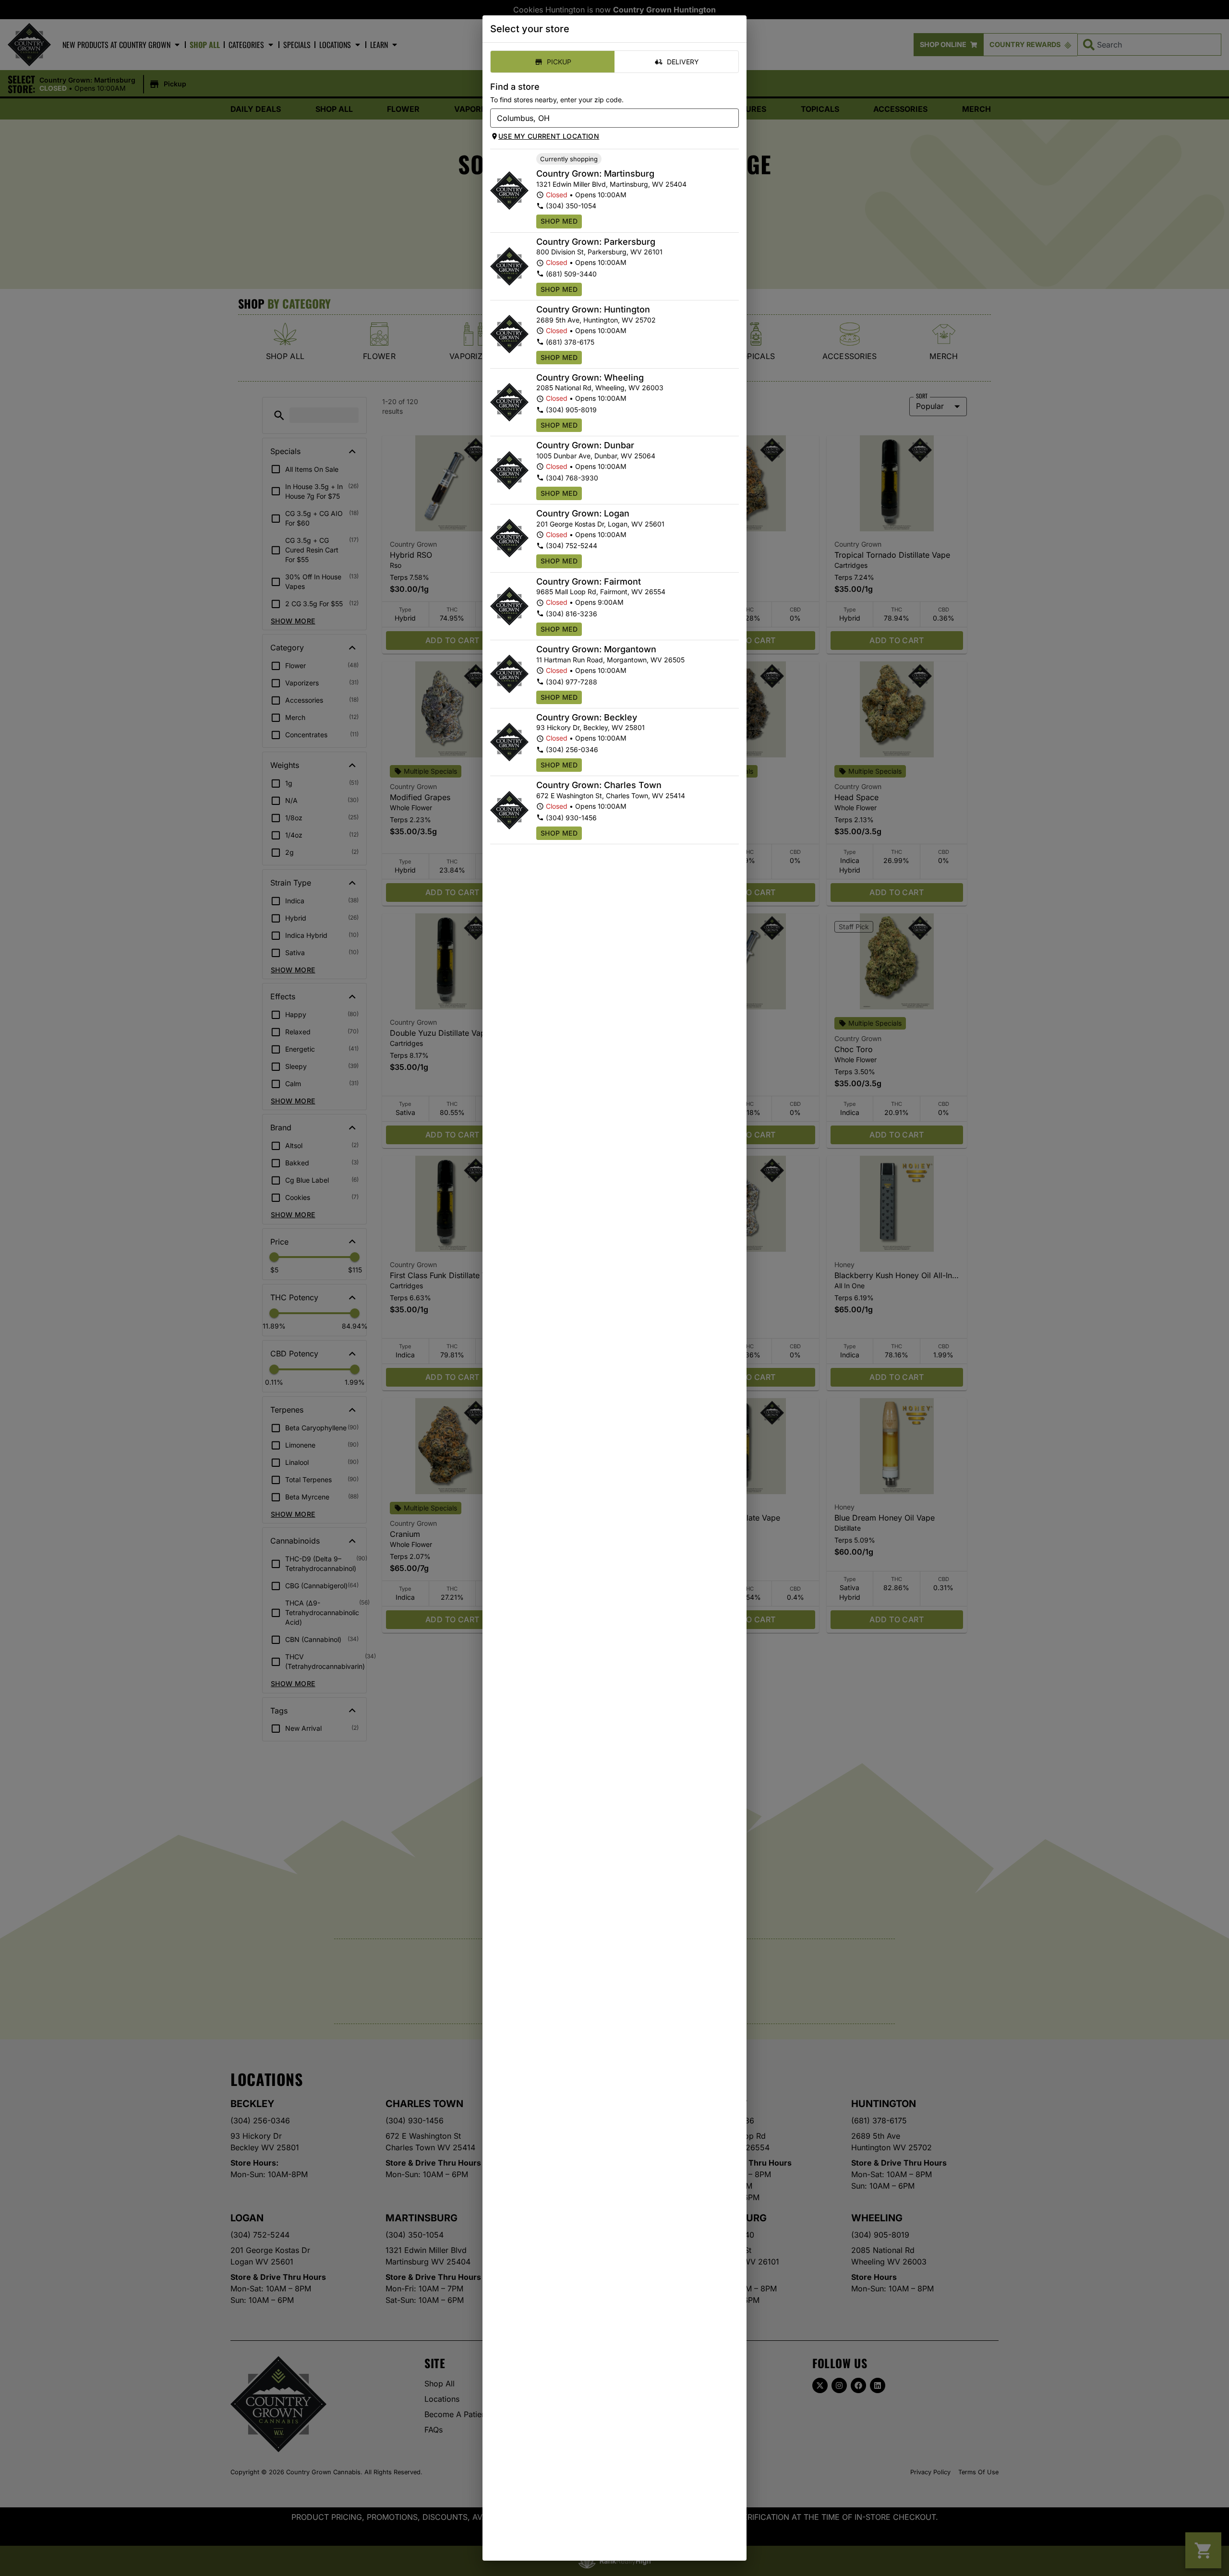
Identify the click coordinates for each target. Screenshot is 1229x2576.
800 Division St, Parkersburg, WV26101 (599, 252)
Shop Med (559, 221)
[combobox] (607, 118)
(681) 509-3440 (571, 274)
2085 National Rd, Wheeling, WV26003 (600, 388)
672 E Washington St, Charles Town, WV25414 (611, 796)
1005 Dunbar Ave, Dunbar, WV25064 (596, 456)
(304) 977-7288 (572, 682)
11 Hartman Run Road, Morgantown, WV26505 (610, 660)
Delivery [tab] (683, 62)
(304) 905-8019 (571, 410)
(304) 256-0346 (572, 749)
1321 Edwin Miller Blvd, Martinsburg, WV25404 (611, 184)
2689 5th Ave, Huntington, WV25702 (596, 320)
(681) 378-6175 (570, 342)
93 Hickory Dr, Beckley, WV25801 (590, 727)
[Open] (732, 119)
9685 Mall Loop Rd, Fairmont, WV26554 (601, 592)
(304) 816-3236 (572, 614)
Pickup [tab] (559, 62)
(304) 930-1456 (571, 818)
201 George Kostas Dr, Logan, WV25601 (600, 524)
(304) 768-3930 (572, 478)
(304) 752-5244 (572, 545)
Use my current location (549, 136)
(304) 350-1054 (571, 206)
